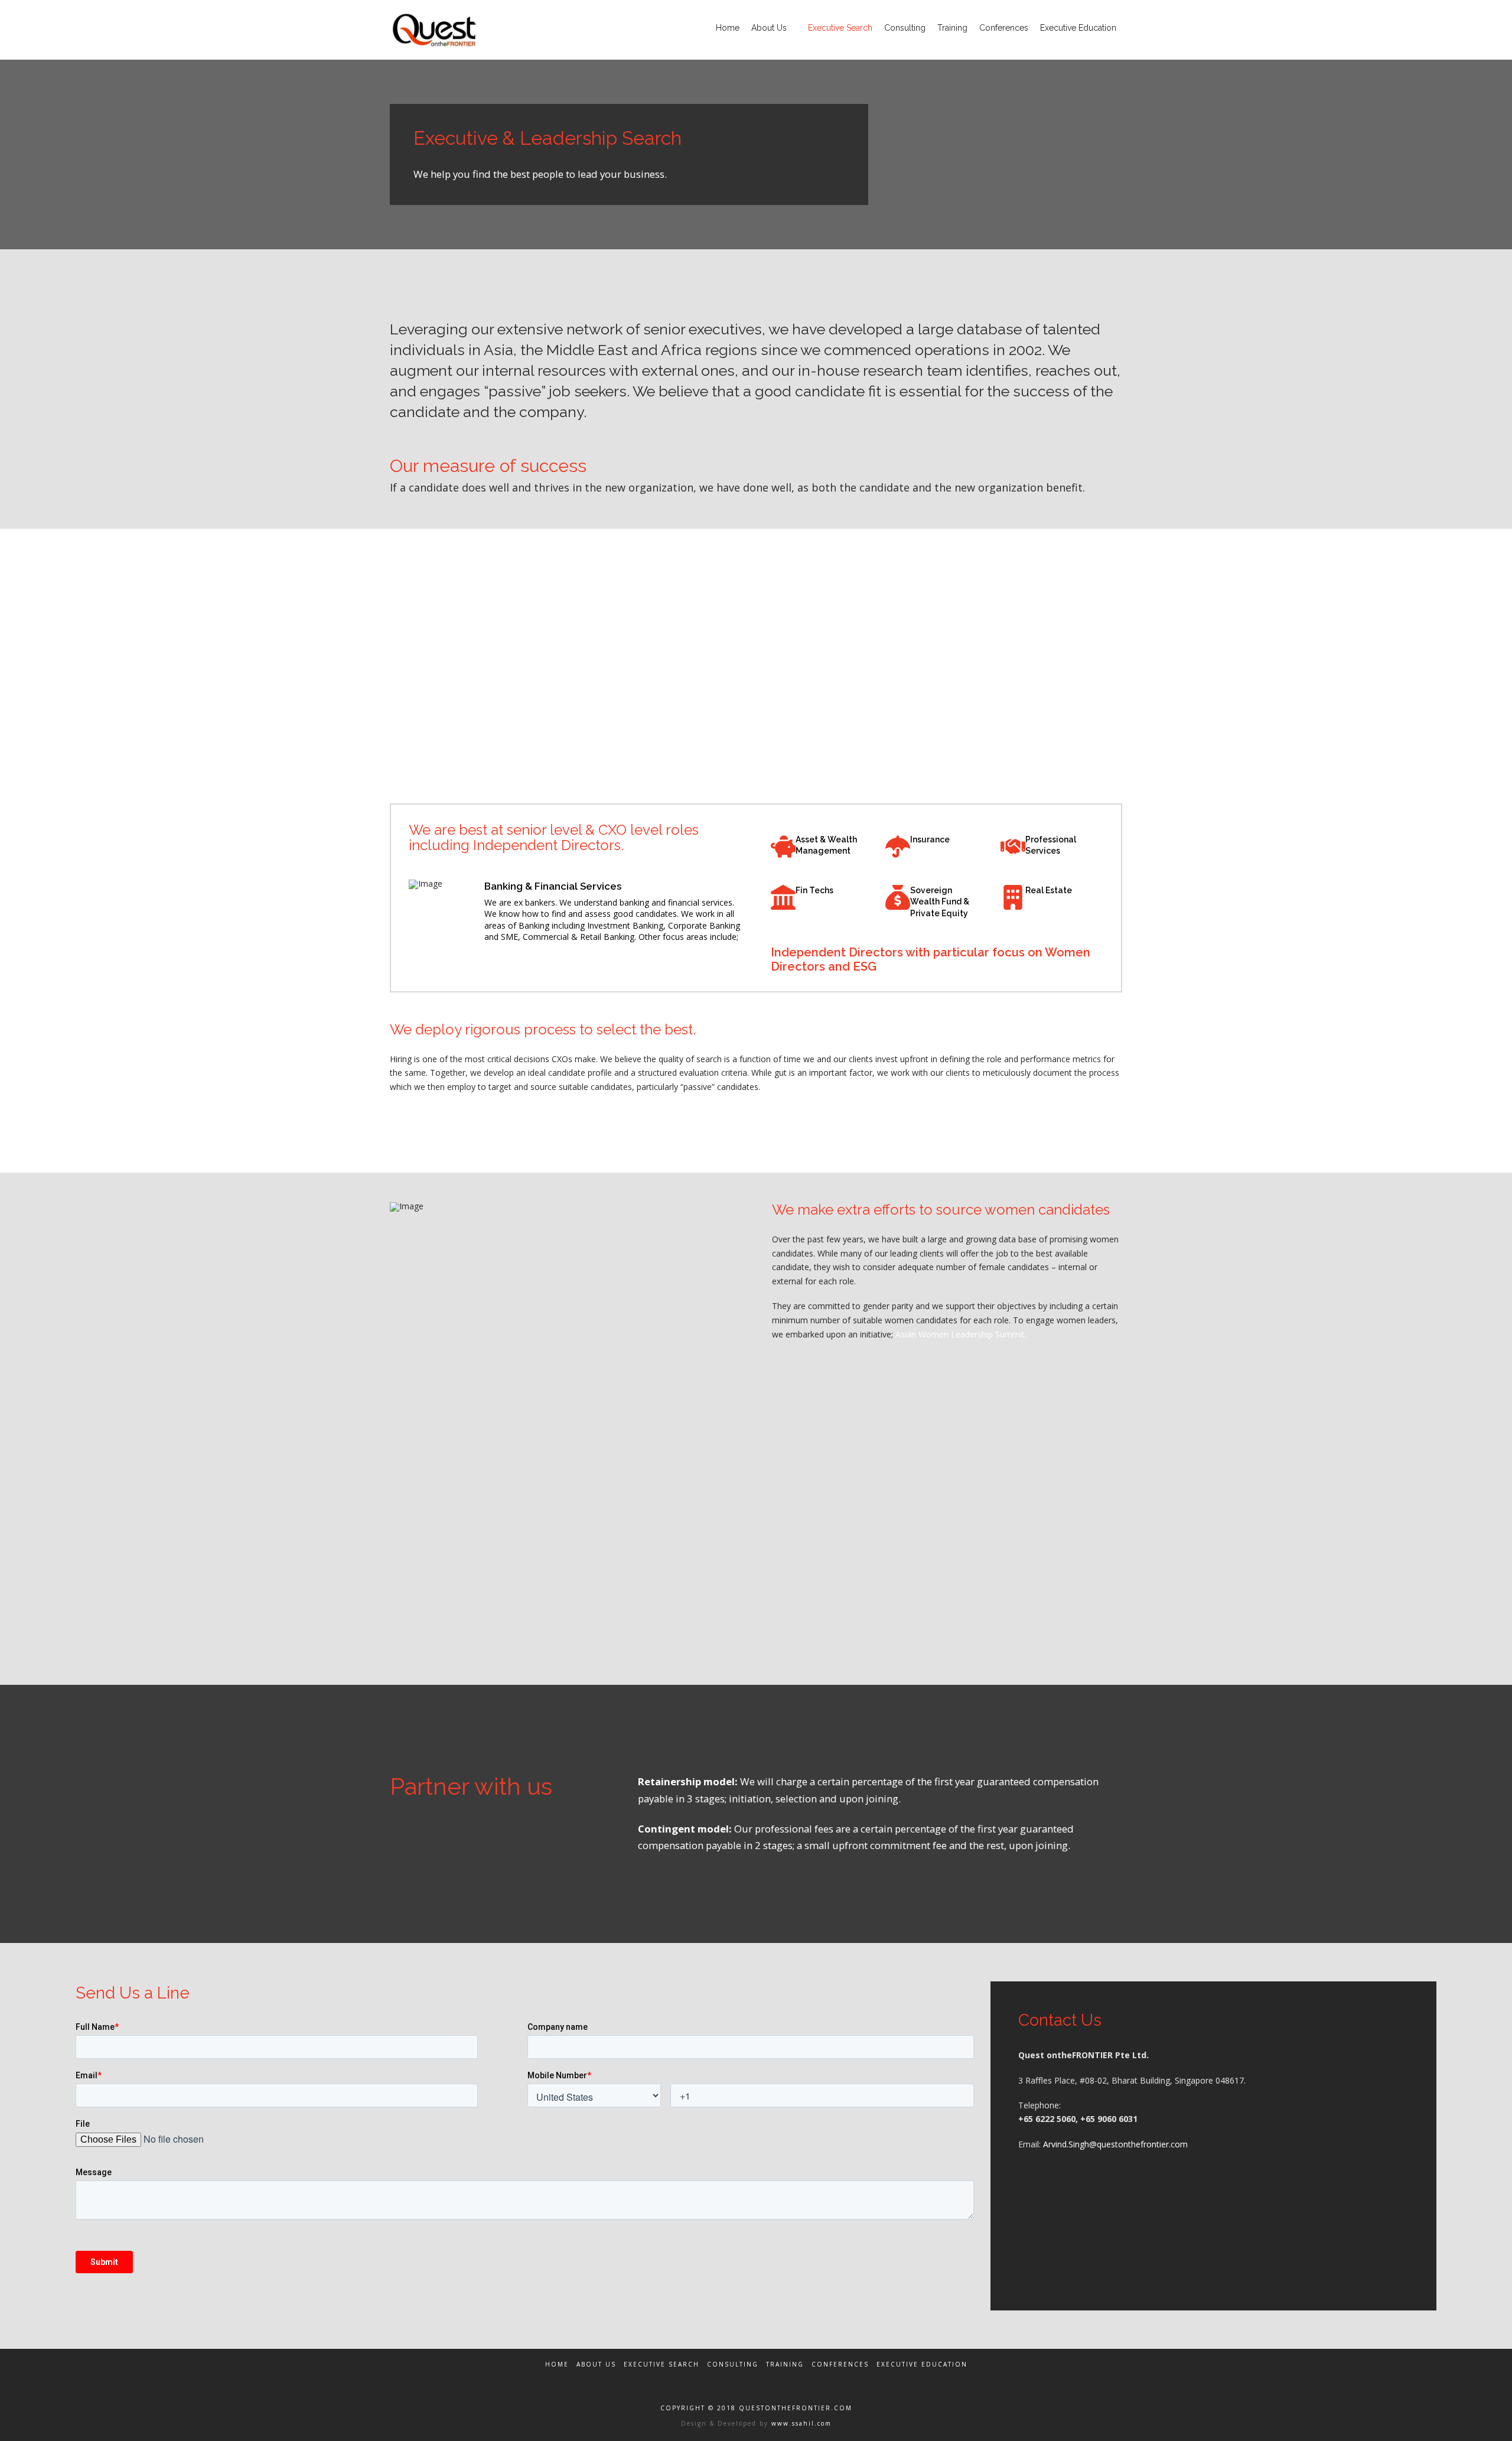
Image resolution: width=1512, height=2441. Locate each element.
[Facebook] (728, 2380)
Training (785, 2364)
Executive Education (922, 2364)
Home (557, 2364)
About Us (596, 2364)
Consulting (733, 2364)
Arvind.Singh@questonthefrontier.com (1115, 2144)
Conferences (840, 2364)
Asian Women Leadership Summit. (961, 1334)
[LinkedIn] (784, 2380)
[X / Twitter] (756, 2380)
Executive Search (661, 2364)
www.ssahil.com (800, 2423)
